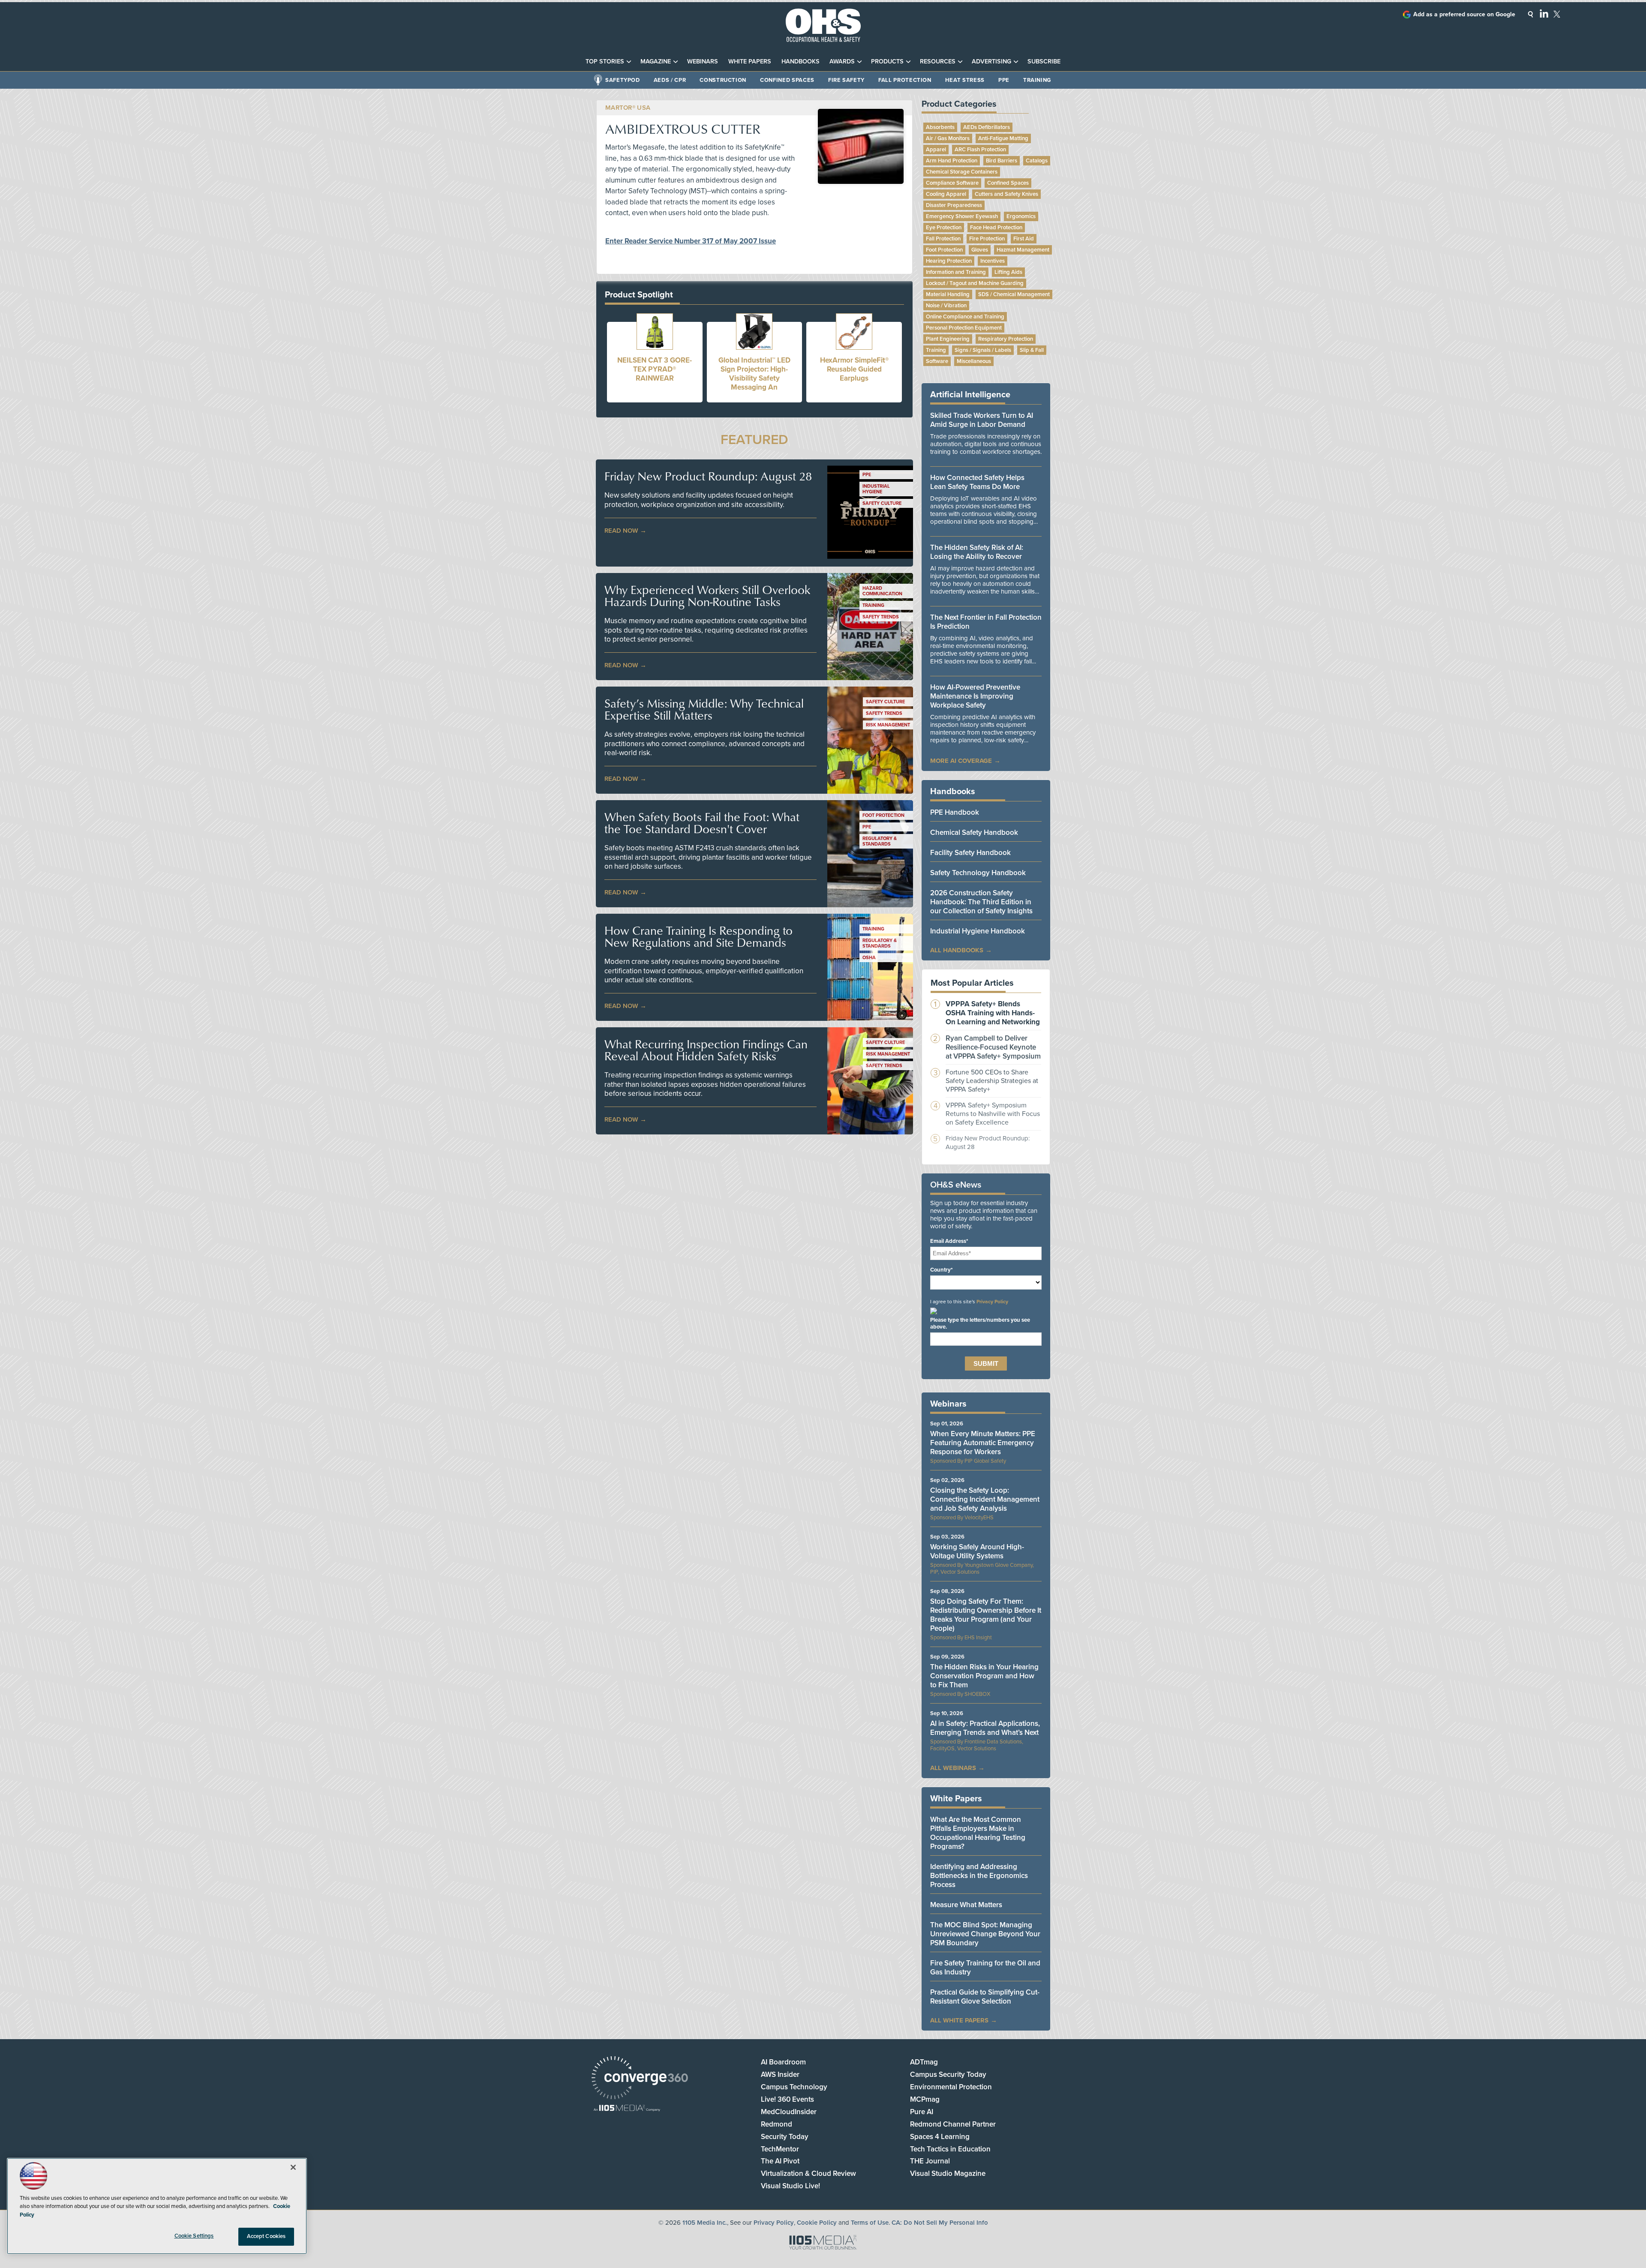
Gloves (980, 250)
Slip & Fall (1032, 350)
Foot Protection (883, 815)
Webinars (703, 61)
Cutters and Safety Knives (1006, 194)
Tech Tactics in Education (950, 2149)
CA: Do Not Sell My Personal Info (940, 2223)
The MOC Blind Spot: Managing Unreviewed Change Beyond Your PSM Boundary (985, 1934)
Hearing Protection (949, 261)
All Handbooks (957, 950)
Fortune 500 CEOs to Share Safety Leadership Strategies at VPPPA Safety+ (992, 1081)
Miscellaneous (974, 361)
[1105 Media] (627, 2109)
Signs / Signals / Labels (983, 350)
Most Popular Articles (972, 983)
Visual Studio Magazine (948, 2173)
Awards (842, 61)
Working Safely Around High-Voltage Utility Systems (977, 1551)
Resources (938, 61)
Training (1037, 80)
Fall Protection (905, 80)
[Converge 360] (640, 2079)
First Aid (1024, 239)
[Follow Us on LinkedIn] (1544, 13)
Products (887, 61)
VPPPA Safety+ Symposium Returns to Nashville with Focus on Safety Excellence (993, 1114)
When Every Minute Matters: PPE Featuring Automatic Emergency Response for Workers (983, 1443)
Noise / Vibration (946, 306)
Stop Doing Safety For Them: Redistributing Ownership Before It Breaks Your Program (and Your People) (986, 1615)
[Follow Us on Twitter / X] (1557, 14)
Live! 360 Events (787, 2099)
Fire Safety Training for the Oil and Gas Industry (985, 1968)
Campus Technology (794, 2087)
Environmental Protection (951, 2087)
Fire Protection (987, 239)
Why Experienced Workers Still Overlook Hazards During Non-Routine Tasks (707, 596)
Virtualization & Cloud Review (808, 2173)
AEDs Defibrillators (987, 127)
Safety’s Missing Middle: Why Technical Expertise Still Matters (704, 709)
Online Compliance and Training (965, 317)
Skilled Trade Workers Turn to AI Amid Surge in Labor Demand (982, 420)
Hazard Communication (882, 591)
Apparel (936, 150)
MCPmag (925, 2099)
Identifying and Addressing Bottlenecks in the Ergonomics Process (979, 1876)
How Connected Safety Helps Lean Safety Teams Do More (977, 482)
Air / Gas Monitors (948, 138)
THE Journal (930, 2161)
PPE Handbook (955, 812)
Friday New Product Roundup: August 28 (708, 476)
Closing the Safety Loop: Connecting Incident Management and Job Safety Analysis (985, 1499)
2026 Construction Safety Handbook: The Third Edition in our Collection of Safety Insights (981, 902)
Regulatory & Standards (880, 841)
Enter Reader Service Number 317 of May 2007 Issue (691, 241)
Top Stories (605, 61)
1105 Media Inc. (705, 2223)
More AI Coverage (961, 761)
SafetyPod (623, 80)
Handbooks (800, 61)
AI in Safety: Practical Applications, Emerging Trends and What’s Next (985, 1728)
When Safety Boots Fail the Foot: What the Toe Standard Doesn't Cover (702, 823)
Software (937, 361)
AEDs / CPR (670, 80)
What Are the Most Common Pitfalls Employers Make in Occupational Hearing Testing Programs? (978, 1833)
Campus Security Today (948, 2074)
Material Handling (948, 294)
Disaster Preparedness (954, 205)
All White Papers (959, 2020)
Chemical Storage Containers (962, 172)
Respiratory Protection (1006, 339)
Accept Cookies (266, 2236)
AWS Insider (780, 2074)
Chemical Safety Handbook (974, 832)
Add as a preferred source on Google (1464, 14)
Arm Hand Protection (952, 161)
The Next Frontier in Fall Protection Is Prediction (986, 622)
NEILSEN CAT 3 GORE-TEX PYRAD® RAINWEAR (655, 369)
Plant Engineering (948, 339)
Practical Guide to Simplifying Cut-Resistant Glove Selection (985, 1997)
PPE (1004, 80)
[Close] (293, 2167)
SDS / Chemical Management (1014, 294)
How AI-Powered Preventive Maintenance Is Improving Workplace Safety (975, 696)
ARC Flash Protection (980, 150)
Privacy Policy (992, 1302)
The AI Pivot (780, 2161)
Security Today (785, 2137)
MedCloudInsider (789, 2112)
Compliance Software (952, 183)
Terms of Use (870, 2223)
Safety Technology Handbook (978, 873)
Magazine (656, 61)
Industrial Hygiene (876, 489)
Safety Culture (882, 503)
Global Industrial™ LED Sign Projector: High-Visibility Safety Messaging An (754, 374)
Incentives (993, 261)
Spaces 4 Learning (940, 2137)
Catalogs (1037, 161)
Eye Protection (944, 228)
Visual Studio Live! (790, 2186)
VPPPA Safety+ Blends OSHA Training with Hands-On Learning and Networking (993, 1013)
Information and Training (956, 272)
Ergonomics (1021, 216)
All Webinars (953, 1768)
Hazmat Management (1023, 250)
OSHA (869, 958)
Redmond (776, 2124)
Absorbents (940, 127)
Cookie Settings (194, 2236)
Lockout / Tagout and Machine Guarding (975, 283)
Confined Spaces (787, 80)
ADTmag (924, 2062)
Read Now (621, 531)
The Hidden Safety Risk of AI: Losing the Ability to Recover (977, 552)
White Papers (750, 61)
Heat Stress (965, 80)
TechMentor (780, 2149)
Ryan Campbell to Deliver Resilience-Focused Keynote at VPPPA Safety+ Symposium (993, 1047)
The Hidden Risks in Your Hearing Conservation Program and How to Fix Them (984, 1676)
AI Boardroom (783, 2062)
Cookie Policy (817, 2223)
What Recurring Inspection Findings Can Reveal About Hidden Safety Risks (706, 1050)
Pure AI (922, 2112)
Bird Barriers (1002, 161)
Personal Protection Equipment (964, 328)
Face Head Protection (996, 228)
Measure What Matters (966, 1905)
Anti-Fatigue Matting (1003, 138)
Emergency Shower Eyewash (962, 216)
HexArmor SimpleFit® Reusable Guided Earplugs (854, 369)
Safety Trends (881, 617)
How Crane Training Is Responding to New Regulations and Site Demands (698, 936)
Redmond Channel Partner (953, 2124)
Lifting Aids (1008, 272)
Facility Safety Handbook (970, 853)
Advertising (991, 61)
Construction (723, 80)
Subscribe (1044, 61)
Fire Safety (846, 80)
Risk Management (888, 725)
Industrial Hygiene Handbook (978, 931)
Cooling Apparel (946, 194)
